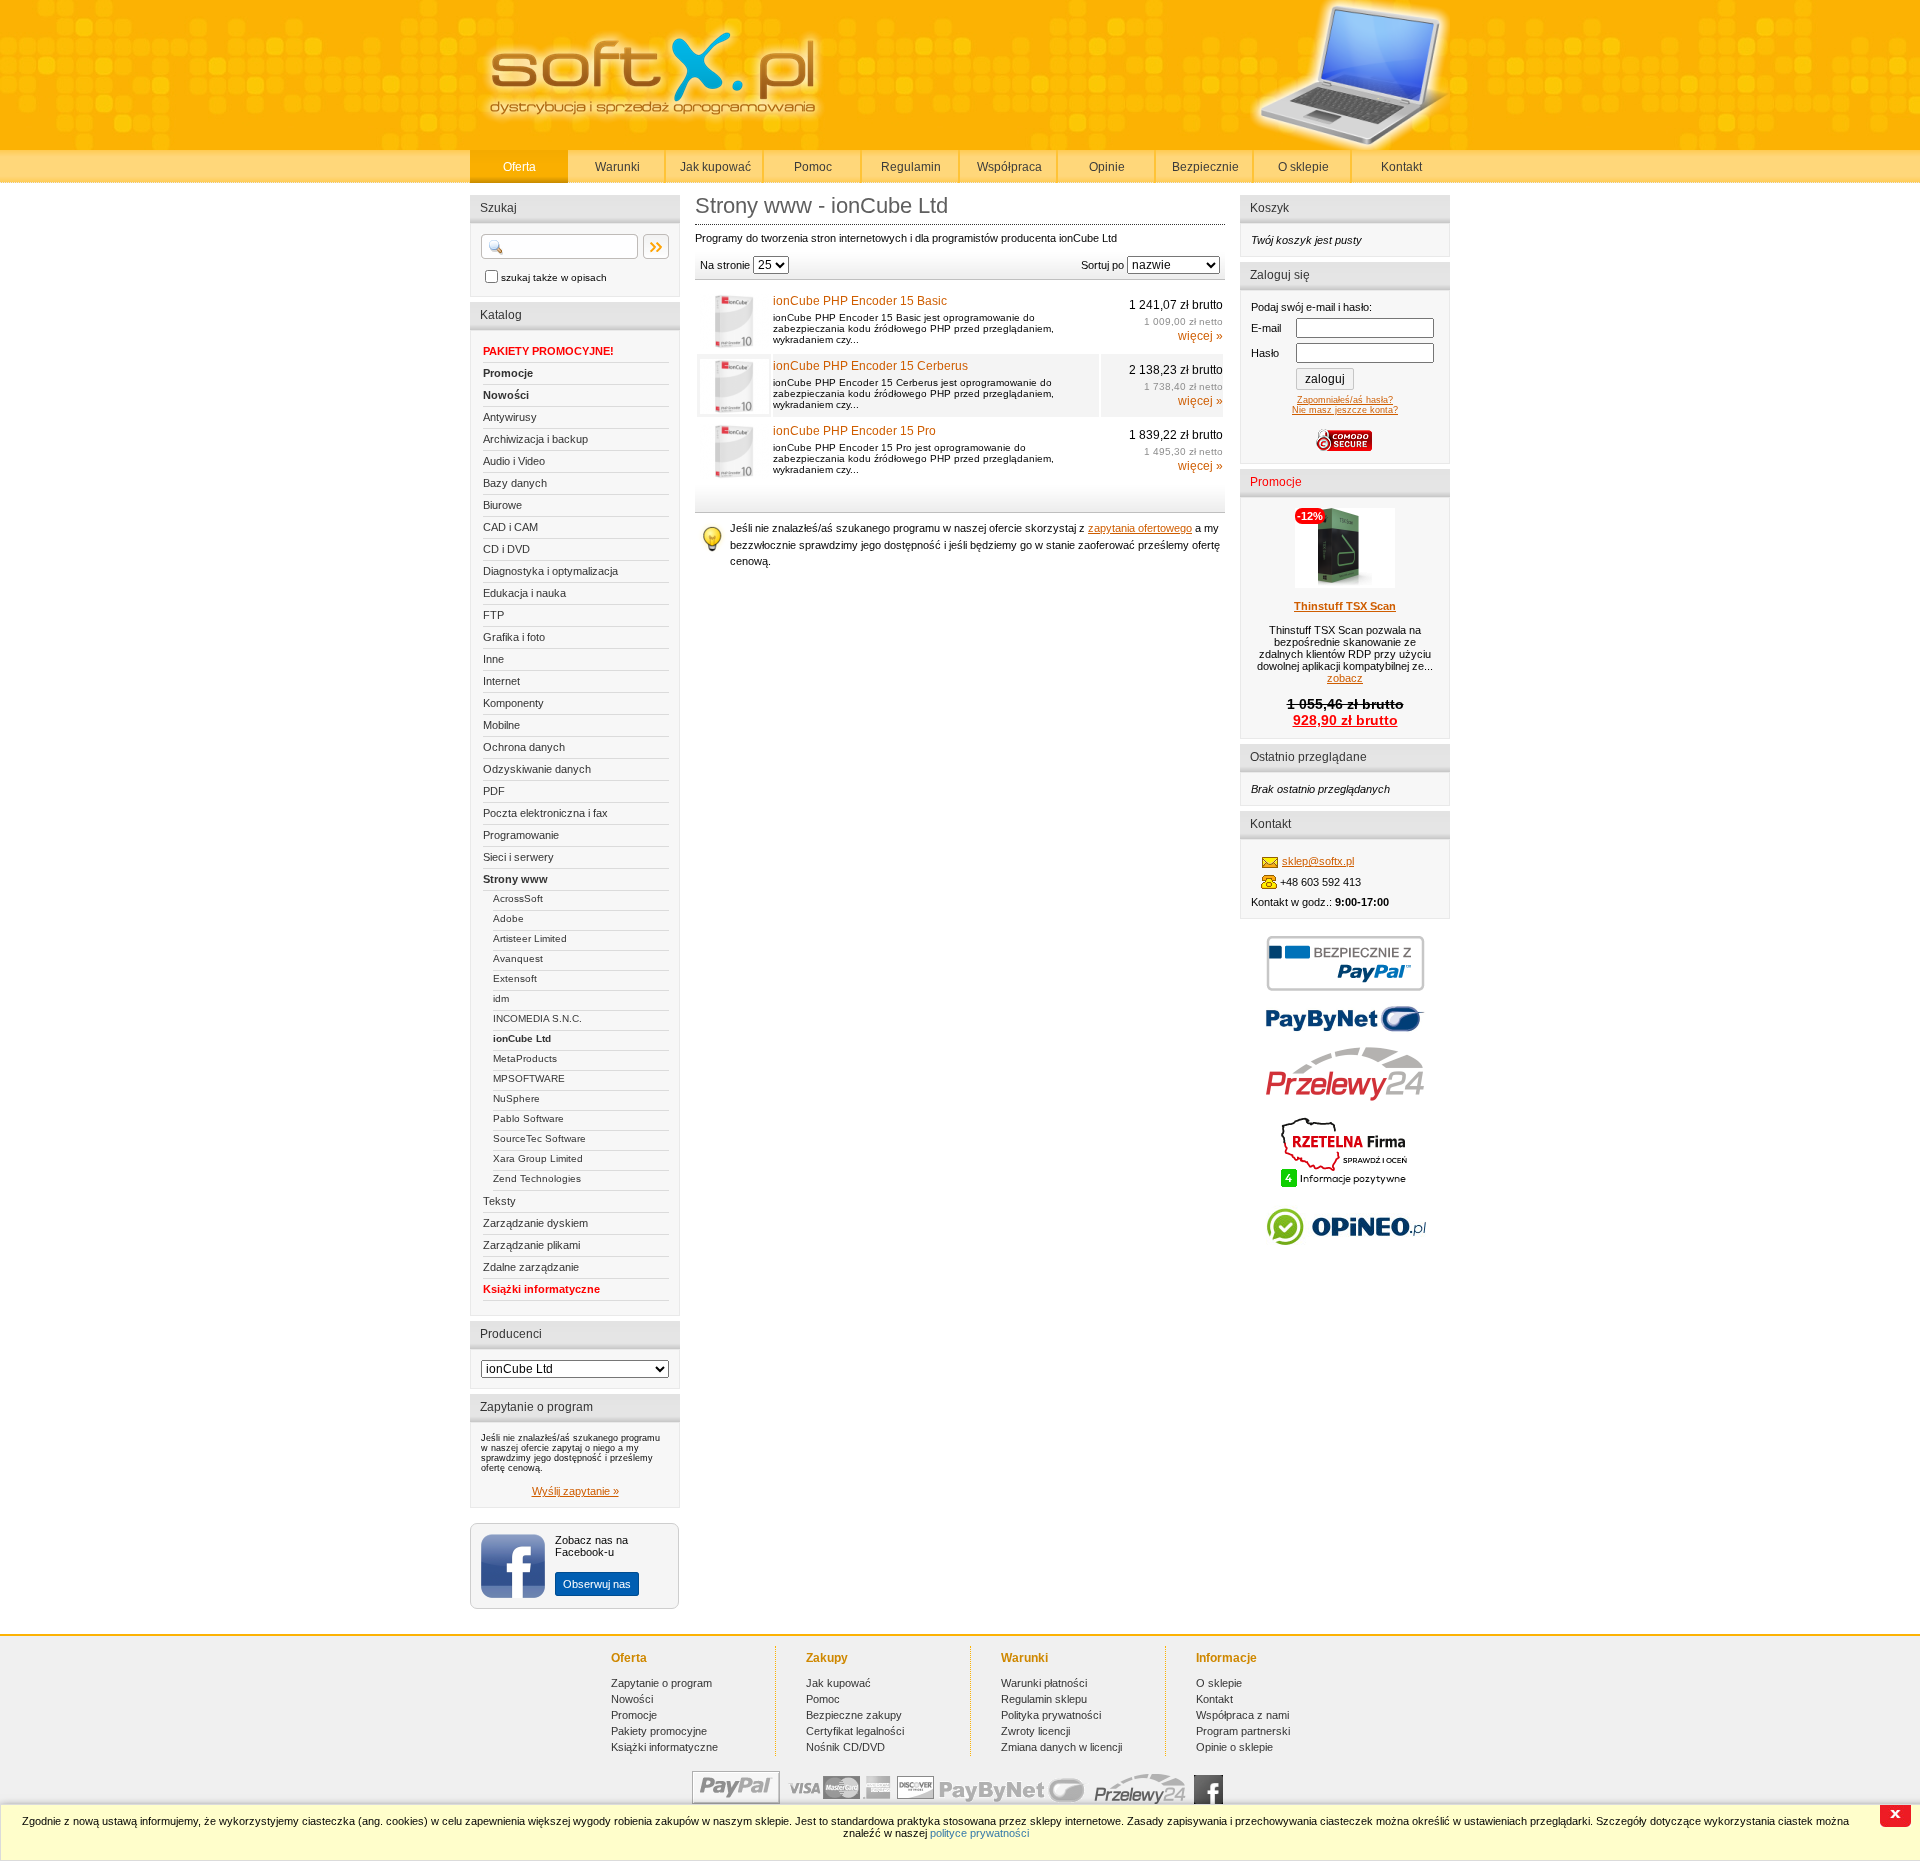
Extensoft (515, 978)
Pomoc (813, 167)
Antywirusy (510, 417)
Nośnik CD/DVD (845, 1747)
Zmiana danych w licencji (1061, 1747)
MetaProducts (525, 1058)
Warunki (617, 167)
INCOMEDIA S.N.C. (537, 1018)
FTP (493, 615)
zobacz (1345, 678)
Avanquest (518, 958)
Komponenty (513, 703)
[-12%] (1345, 584)
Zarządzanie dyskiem (535, 1223)
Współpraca (1009, 167)
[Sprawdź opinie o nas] (1345, 1260)
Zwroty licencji (1035, 1731)
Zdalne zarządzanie (531, 1267)
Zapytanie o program (661, 1683)
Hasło (1265, 353)
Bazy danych (515, 483)
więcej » (1200, 336)
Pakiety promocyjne (659, 1731)
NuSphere (516, 1098)
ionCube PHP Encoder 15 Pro (854, 431)
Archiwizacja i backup (535, 439)
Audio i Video (514, 461)
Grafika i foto (514, 637)
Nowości (506, 395)
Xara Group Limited (538, 1158)
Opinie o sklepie (1234, 1747)
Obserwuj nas (597, 1584)
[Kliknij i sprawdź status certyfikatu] (1345, 1185)
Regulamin (911, 167)
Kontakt (1401, 167)
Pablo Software (528, 1118)
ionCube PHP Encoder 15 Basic (860, 301)
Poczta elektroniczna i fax (545, 813)
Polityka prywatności (1051, 1715)
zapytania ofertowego (1140, 528)
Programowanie (521, 835)
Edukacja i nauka (524, 593)
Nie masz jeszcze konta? (1345, 410)
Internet (501, 681)
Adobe (508, 918)
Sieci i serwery (518, 857)
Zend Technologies (537, 1178)
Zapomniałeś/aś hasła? (1345, 400)
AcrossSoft (518, 898)
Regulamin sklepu (1044, 1699)
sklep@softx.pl (1318, 861)
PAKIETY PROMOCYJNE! (548, 351)
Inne (493, 659)
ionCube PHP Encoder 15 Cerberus (870, 366)
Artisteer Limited (530, 938)
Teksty (499, 1201)
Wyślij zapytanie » (575, 1491)
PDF (494, 791)
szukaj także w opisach (554, 277)
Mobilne (501, 725)
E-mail (1266, 328)
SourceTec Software (539, 1138)
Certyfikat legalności (855, 1731)
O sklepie (1303, 167)
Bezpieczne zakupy (854, 1715)
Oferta (519, 167)
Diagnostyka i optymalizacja (550, 571)
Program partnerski (1243, 1731)
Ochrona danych (524, 747)
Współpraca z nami (1242, 1715)
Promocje (508, 373)
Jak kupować (715, 167)
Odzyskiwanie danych (537, 769)
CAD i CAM (510, 527)
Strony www (515, 879)
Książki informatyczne (541, 1289)
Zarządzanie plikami (531, 1245)
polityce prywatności (979, 1833)
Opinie (1107, 167)
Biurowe (502, 505)
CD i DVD (506, 549)
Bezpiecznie (1205, 167)
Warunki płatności (1044, 1683)
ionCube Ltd (522, 1038)
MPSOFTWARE (529, 1078)
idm (501, 998)
